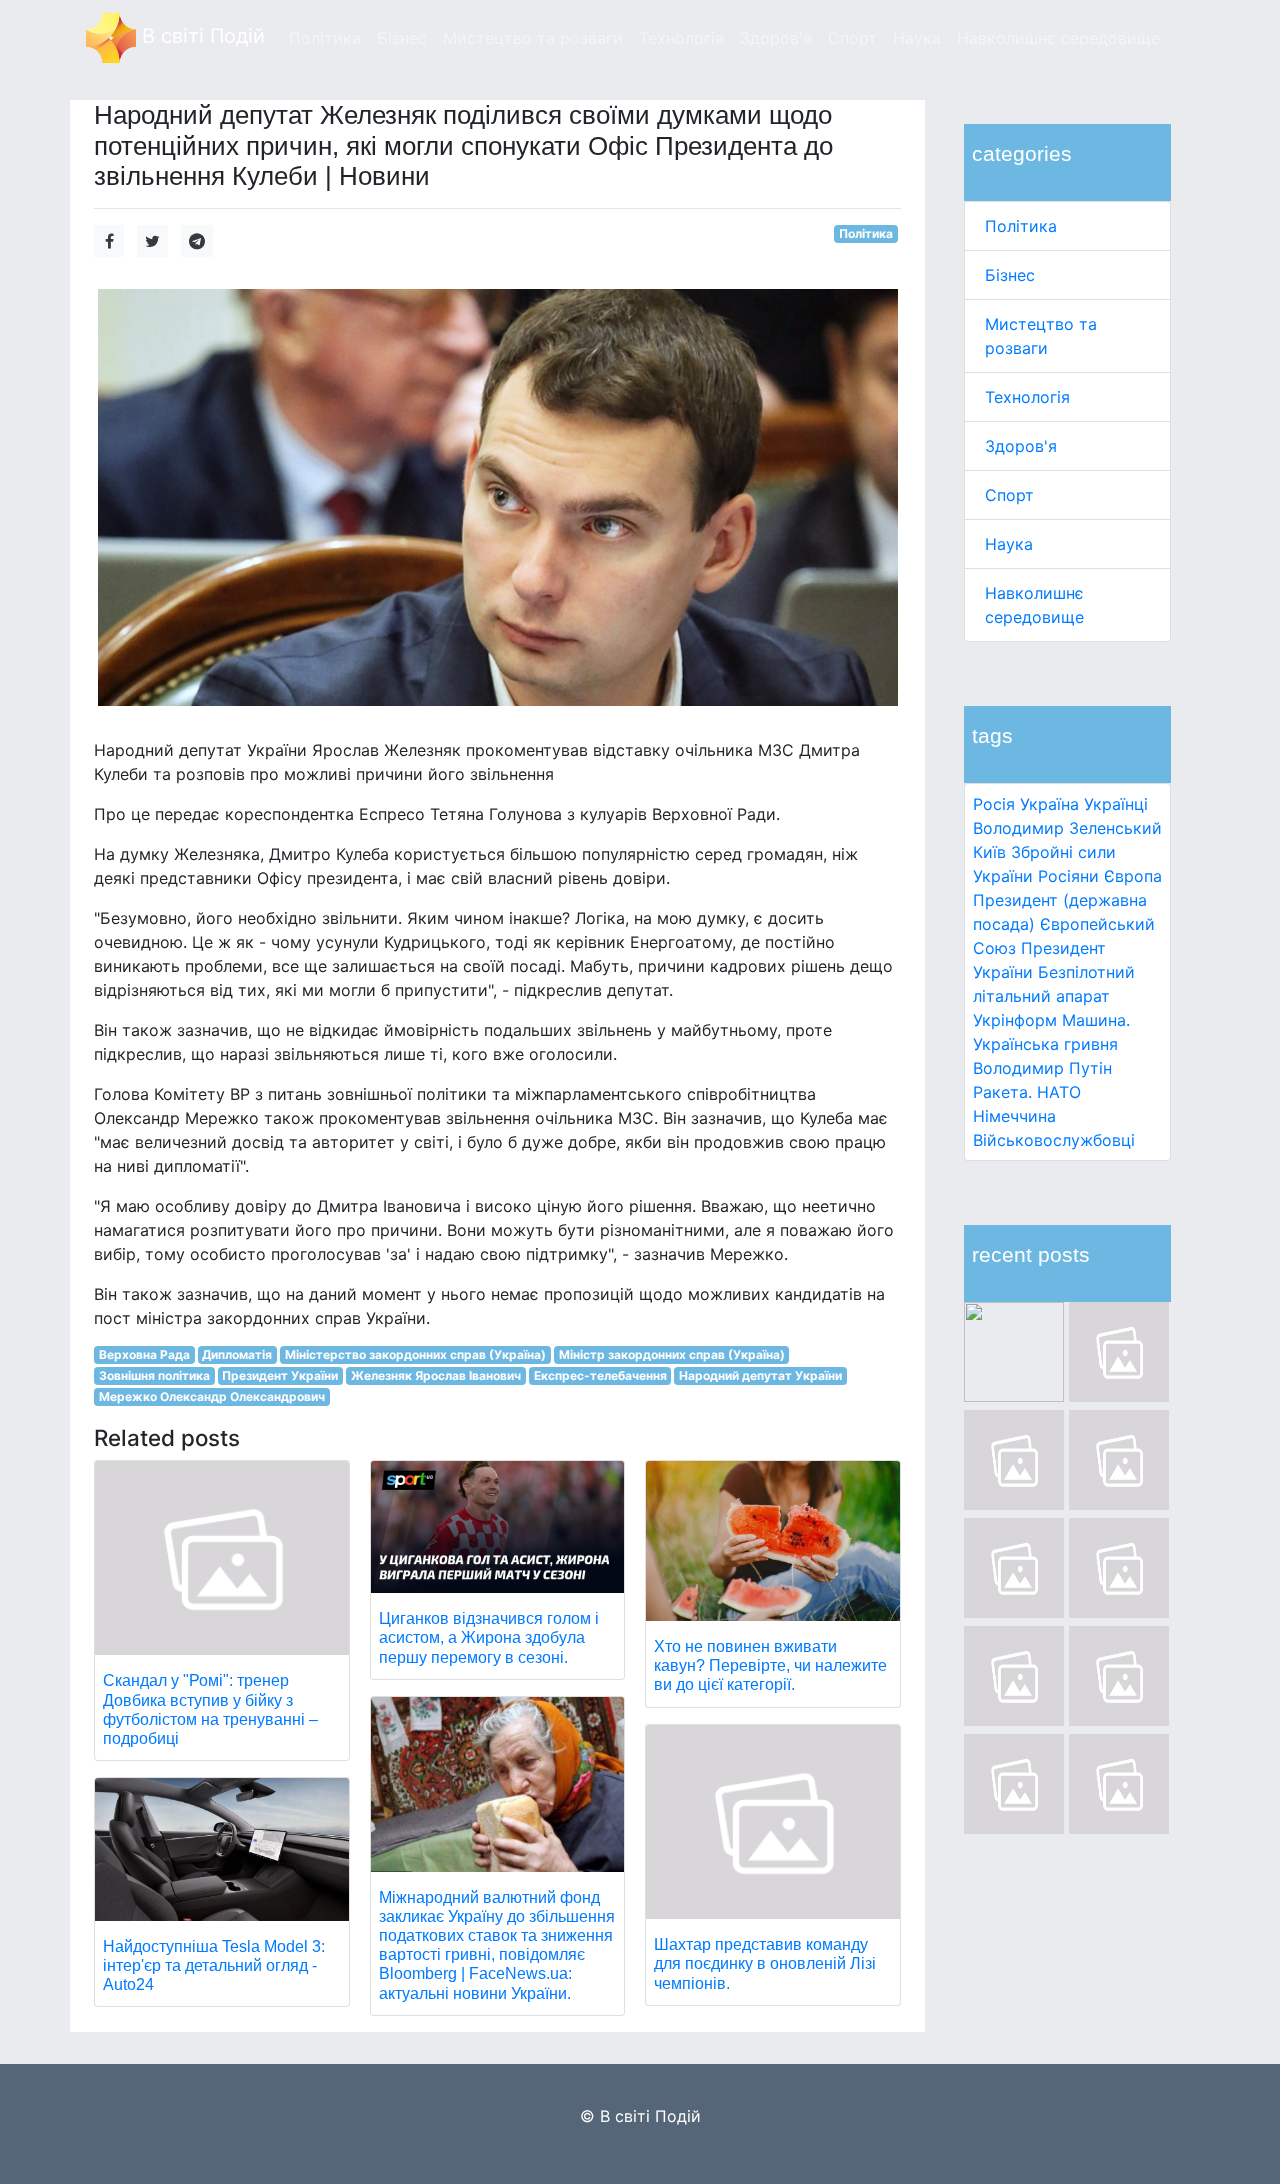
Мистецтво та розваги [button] (533, 38)
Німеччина (1014, 1116)
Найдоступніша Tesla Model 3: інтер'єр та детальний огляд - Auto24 (214, 1965)
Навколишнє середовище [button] (1058, 38)
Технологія (1027, 397)
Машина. (1096, 1020)
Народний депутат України (760, 1375)
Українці (1116, 804)
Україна (1049, 804)
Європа (1133, 876)
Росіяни (1068, 876)
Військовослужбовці (1054, 1140)
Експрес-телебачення (600, 1375)
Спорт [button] (852, 38)
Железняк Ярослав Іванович (436, 1375)
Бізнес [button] (402, 38)
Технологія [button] (681, 38)
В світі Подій (200, 36)
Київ (989, 852)
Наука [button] (917, 38)
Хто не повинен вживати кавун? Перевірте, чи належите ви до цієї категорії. (770, 1665)
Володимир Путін (1042, 1068)
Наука (1009, 544)
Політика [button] (325, 38)
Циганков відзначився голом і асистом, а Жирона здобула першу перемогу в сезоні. (489, 1637)
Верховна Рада (144, 1354)
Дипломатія (237, 1354)
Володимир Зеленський (1067, 828)
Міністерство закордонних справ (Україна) (415, 1354)
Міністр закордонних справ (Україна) (672, 1354)
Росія (994, 804)
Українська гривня (1045, 1044)
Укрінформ (1015, 1020)
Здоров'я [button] (776, 38)
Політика (1021, 226)
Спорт (1009, 495)
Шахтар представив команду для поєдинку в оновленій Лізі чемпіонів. (765, 1963)
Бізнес (1010, 275)
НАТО (1059, 1092)
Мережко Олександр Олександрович (212, 1396)
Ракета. (1002, 1092)
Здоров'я (1021, 446)
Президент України (280, 1375)
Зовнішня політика (154, 1375)
